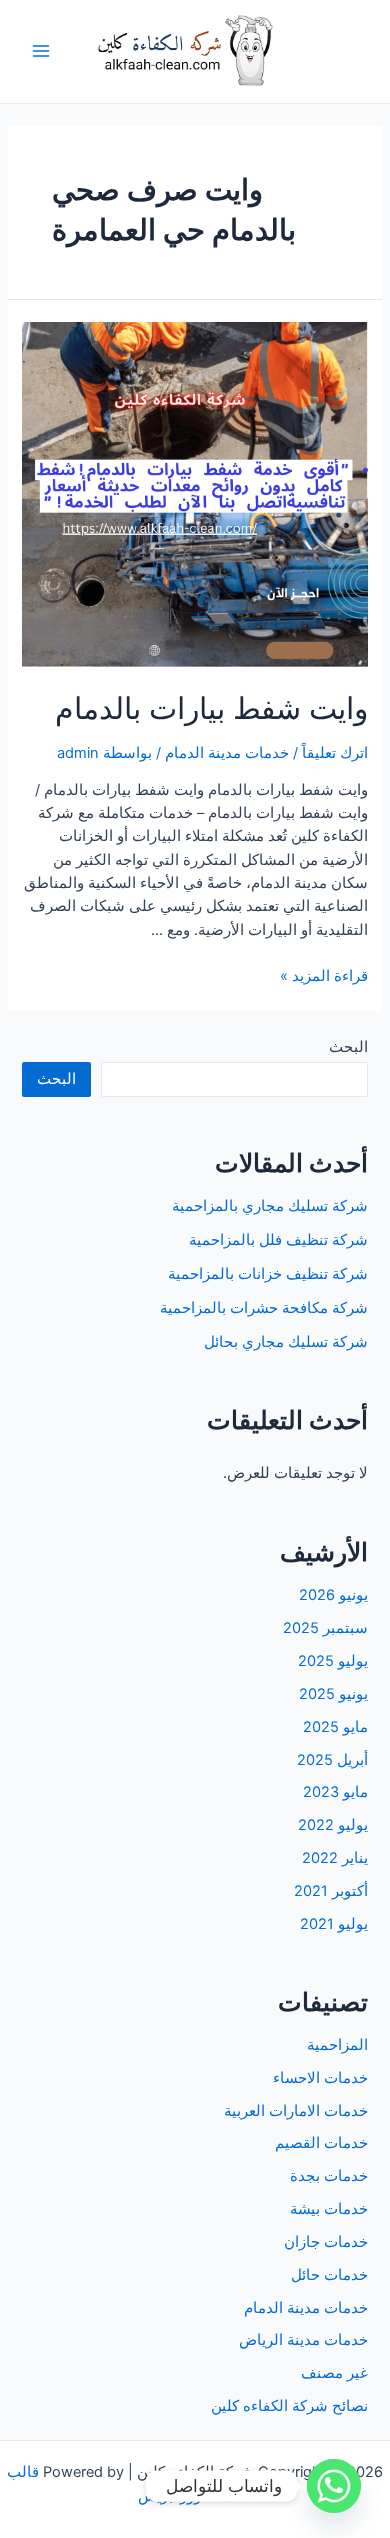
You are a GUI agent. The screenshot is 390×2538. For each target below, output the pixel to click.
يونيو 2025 (333, 1694)
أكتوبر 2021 (331, 1891)
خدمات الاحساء (320, 2078)
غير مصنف (334, 2373)
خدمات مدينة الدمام (227, 753)
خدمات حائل (329, 2275)
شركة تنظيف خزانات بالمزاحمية (268, 1274)
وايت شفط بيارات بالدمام (211, 708)
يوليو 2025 (333, 1661)
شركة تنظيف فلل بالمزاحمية (278, 1240)
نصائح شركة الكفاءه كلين (289, 2406)
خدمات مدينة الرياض (303, 2340)
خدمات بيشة (329, 2209)
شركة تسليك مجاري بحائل (286, 1342)
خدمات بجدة (329, 2176)
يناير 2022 (335, 1858)
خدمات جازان (326, 2242)
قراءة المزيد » (324, 976)
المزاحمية (337, 2045)
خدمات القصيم (321, 2143)
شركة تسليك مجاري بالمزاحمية (270, 1206)
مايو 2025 (335, 1727)
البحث (348, 1047)
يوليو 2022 (333, 1825)
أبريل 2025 (332, 1760)
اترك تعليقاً (335, 753)
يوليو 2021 (334, 1924)
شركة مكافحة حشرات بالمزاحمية (264, 1308)
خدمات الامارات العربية (296, 2111)
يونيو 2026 (333, 1595)
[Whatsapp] (334, 2486)
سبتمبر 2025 (325, 1628)
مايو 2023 (335, 1792)
